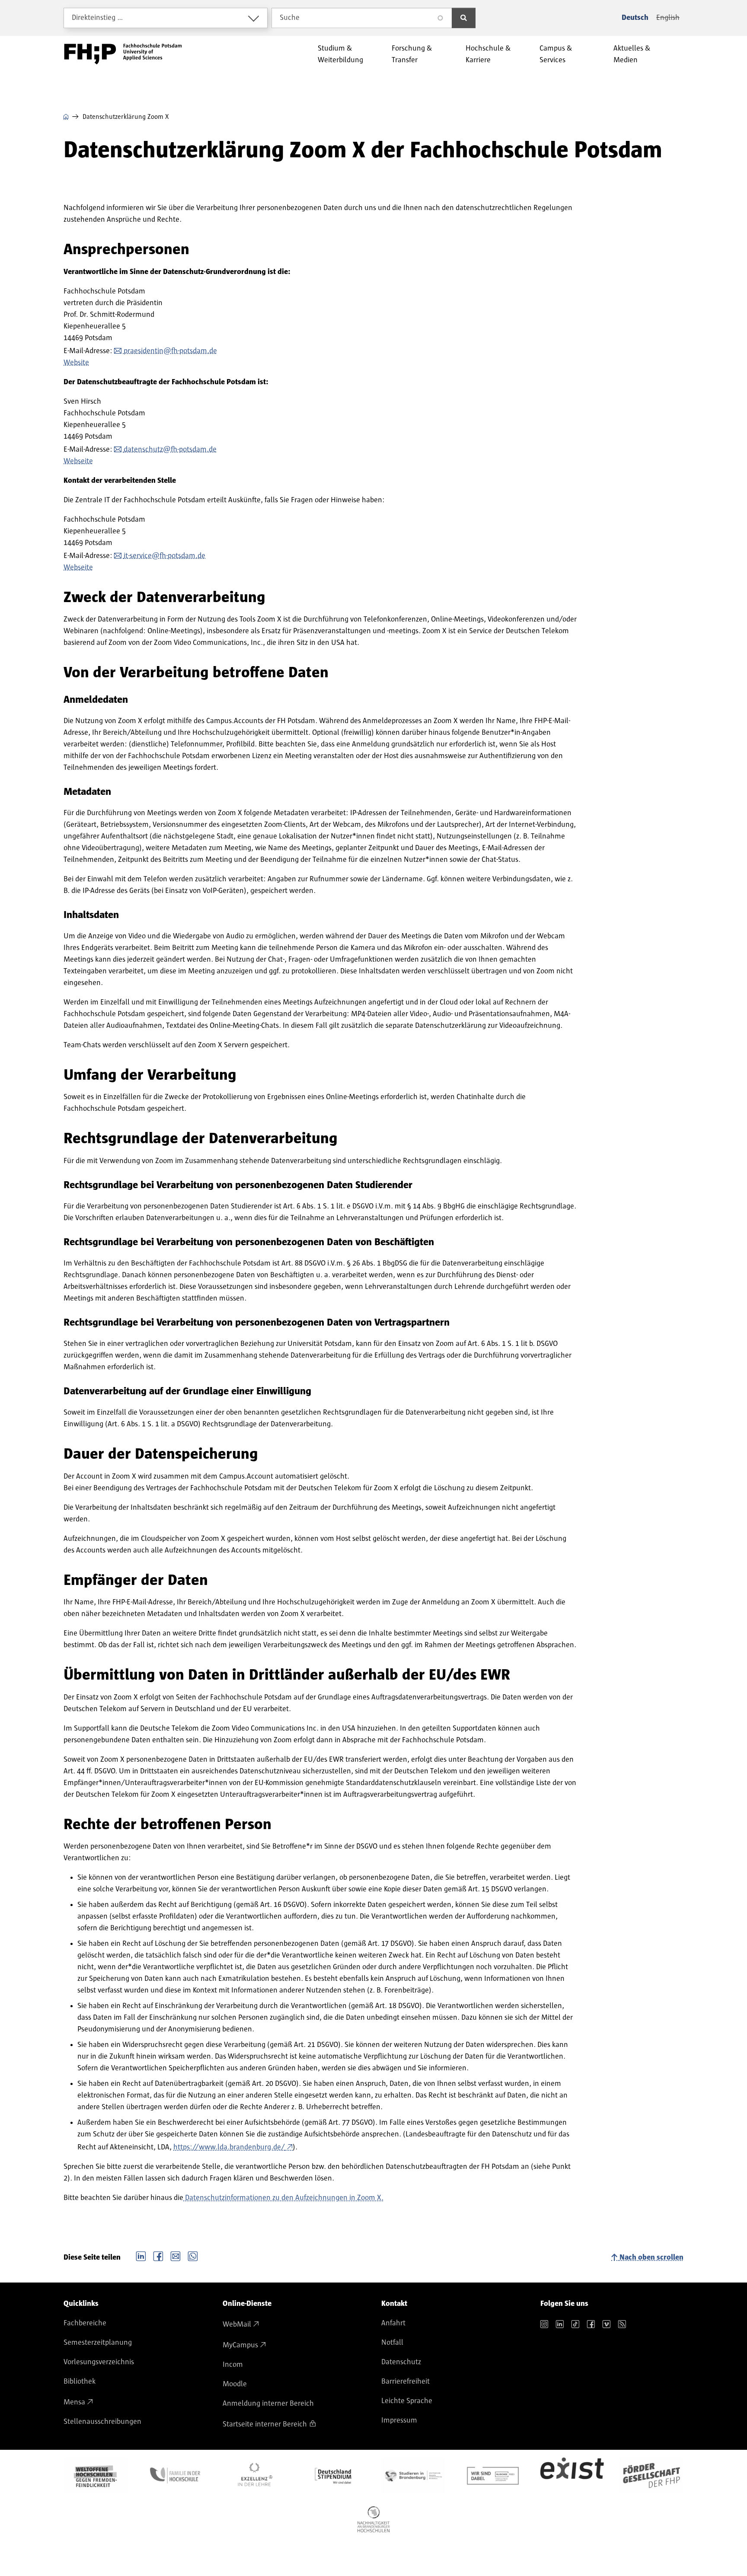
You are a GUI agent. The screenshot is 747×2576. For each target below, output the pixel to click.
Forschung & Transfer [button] (412, 54)
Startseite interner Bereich (265, 2424)
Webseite (78, 461)
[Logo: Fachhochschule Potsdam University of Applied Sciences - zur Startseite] (123, 54)
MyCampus (240, 2345)
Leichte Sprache (407, 2401)
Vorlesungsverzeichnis (99, 2362)
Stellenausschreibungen (102, 2422)
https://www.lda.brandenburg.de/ (229, 2147)
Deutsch (635, 18)
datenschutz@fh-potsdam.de (170, 450)
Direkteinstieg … (97, 18)
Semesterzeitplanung (98, 2343)
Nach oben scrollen (651, 2257)
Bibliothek (80, 2382)
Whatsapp (193, 2255)
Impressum (399, 2420)
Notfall (392, 2343)
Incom (233, 2365)
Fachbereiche (85, 2323)
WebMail (237, 2324)
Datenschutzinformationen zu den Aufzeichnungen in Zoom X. (283, 2198)
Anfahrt (393, 2323)
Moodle (235, 2384)
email (176, 2255)
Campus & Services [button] (556, 54)
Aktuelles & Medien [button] (632, 54)
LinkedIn (141, 2255)
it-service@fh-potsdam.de (164, 556)
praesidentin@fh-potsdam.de (170, 351)
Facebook (158, 2255)
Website (76, 363)
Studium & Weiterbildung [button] (340, 54)
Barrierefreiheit (405, 2382)
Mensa (74, 2402)
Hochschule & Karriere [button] (488, 54)
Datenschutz (401, 2362)
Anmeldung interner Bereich (268, 2404)
